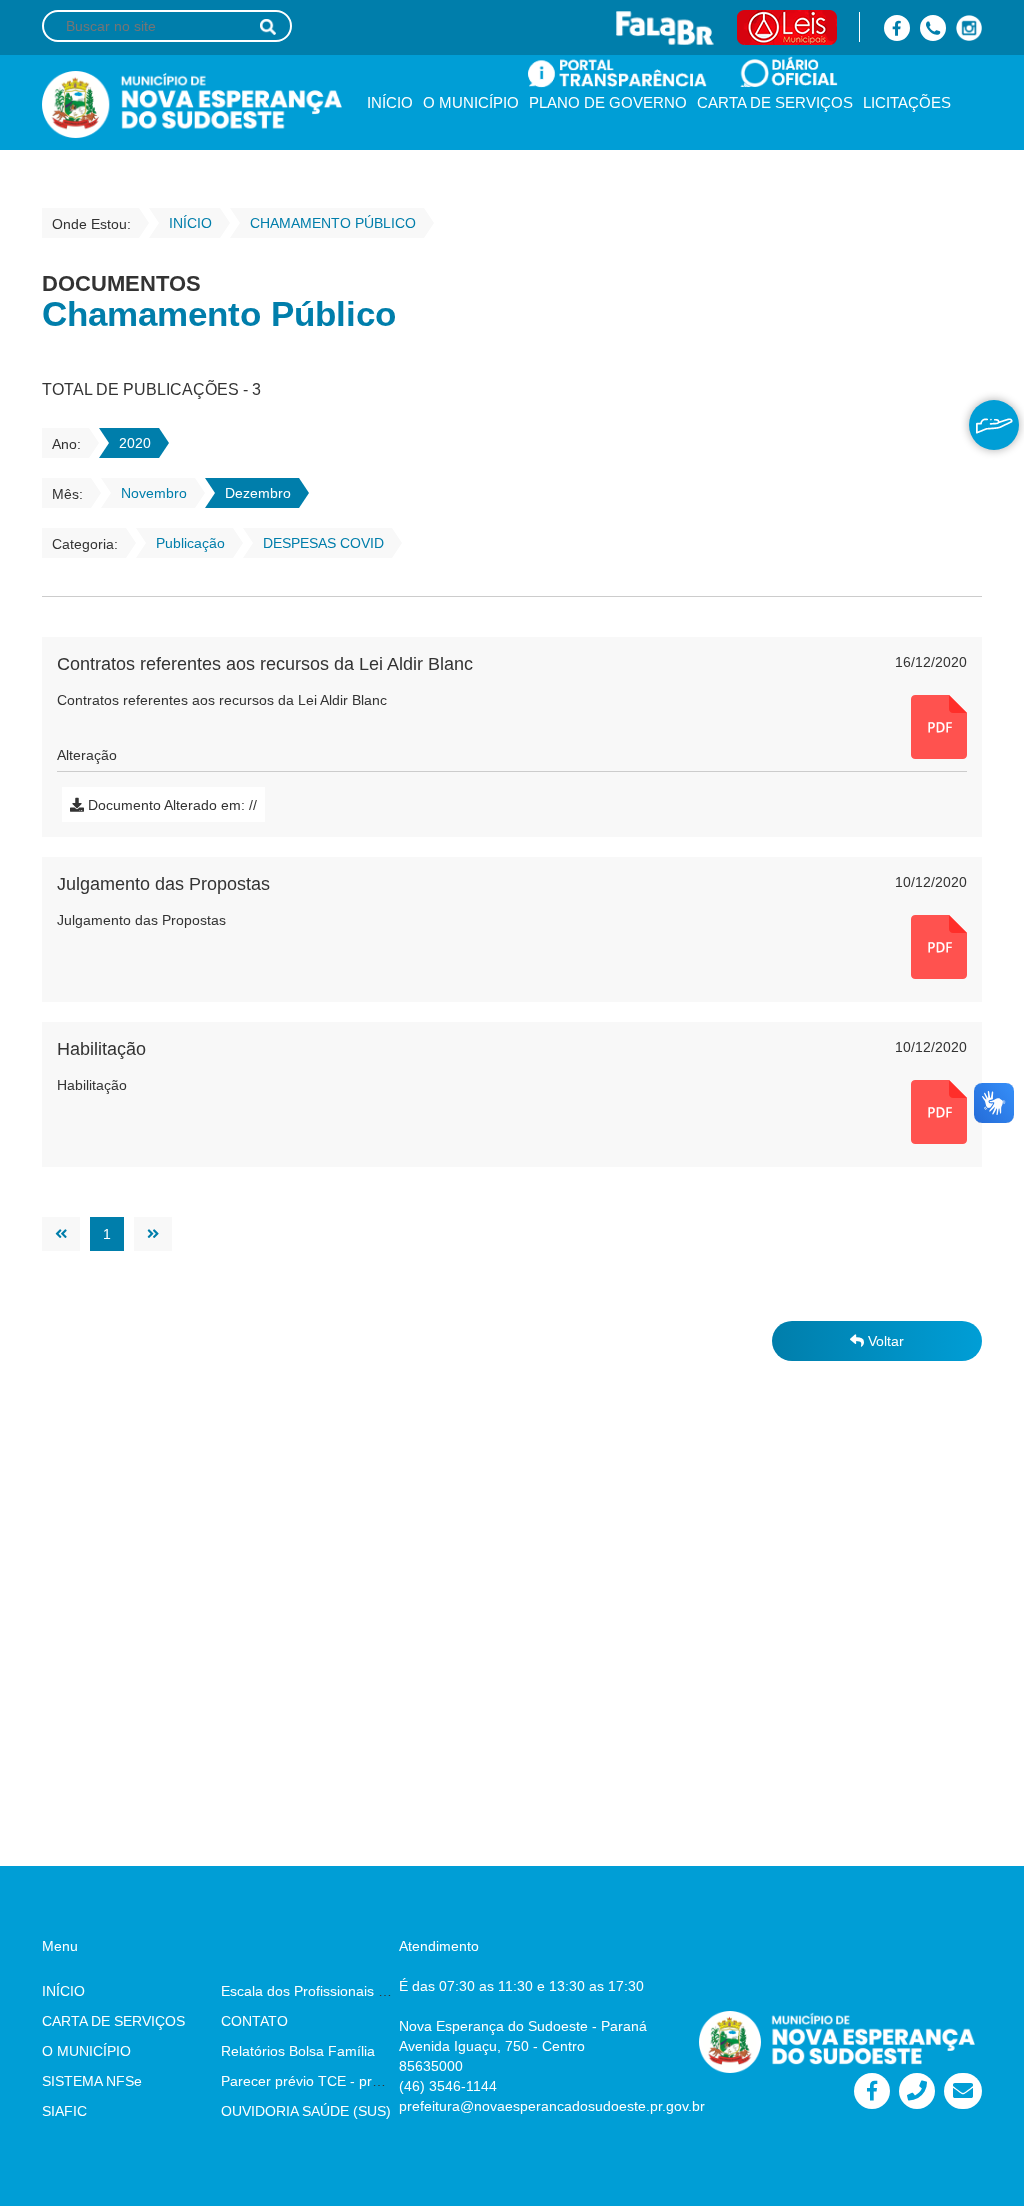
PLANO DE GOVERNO (608, 102)
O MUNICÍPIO (471, 102)
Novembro (154, 493)
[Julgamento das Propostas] (939, 946)
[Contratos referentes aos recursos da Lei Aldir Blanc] (939, 726)
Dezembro (258, 493)
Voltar (884, 1341)
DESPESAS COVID (323, 543)
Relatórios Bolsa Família (298, 2051)
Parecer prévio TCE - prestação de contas (354, 2081)
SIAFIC (64, 2111)
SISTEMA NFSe (92, 2081)
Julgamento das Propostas (163, 884)
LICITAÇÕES (907, 102)
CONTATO (254, 2021)
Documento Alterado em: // (170, 805)
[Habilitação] (939, 1111)
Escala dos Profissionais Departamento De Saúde (378, 1991)
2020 (135, 443)
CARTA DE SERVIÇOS (775, 102)
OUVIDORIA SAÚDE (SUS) (306, 2111)
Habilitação (101, 1049)
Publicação (190, 543)
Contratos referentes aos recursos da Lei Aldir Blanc (265, 664)
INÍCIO (390, 102)
